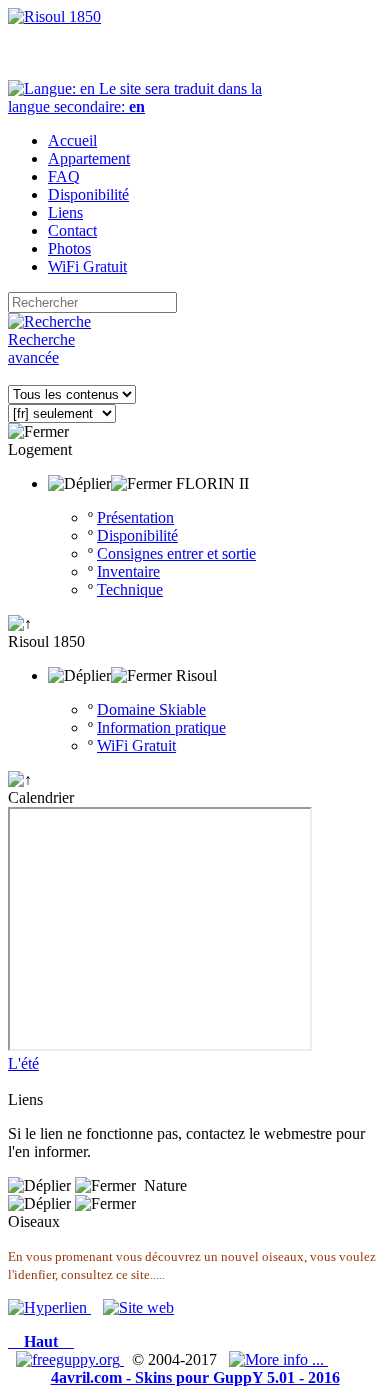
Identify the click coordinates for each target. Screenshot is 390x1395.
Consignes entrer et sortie (176, 553)
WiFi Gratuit (136, 745)
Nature (165, 1185)
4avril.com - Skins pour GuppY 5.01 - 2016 (195, 1377)
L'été (23, 1063)
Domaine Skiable (151, 709)
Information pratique (161, 727)
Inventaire (128, 571)
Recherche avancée (41, 348)
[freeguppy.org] (70, 1359)
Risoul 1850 (46, 641)
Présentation (135, 517)
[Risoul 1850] (54, 16)
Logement (40, 449)
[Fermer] (38, 432)
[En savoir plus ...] (278, 1359)
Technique (130, 589)
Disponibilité (137, 535)
